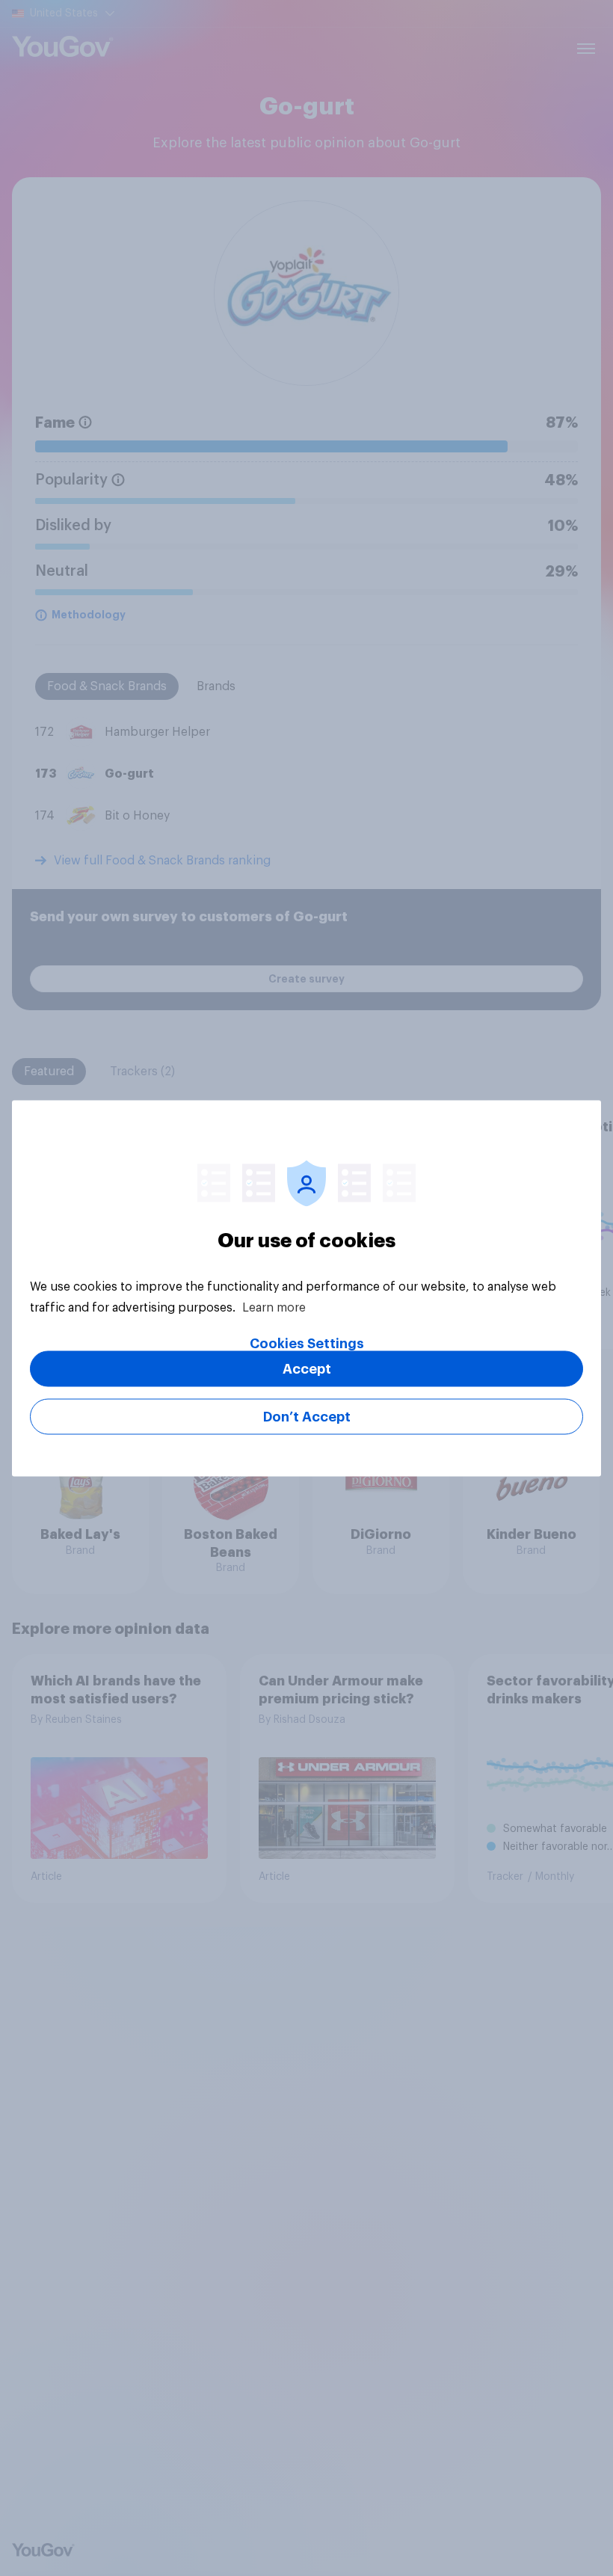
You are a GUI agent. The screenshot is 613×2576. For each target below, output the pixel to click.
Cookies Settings (307, 1343)
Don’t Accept (307, 1416)
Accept (307, 1368)
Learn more (274, 1307)
